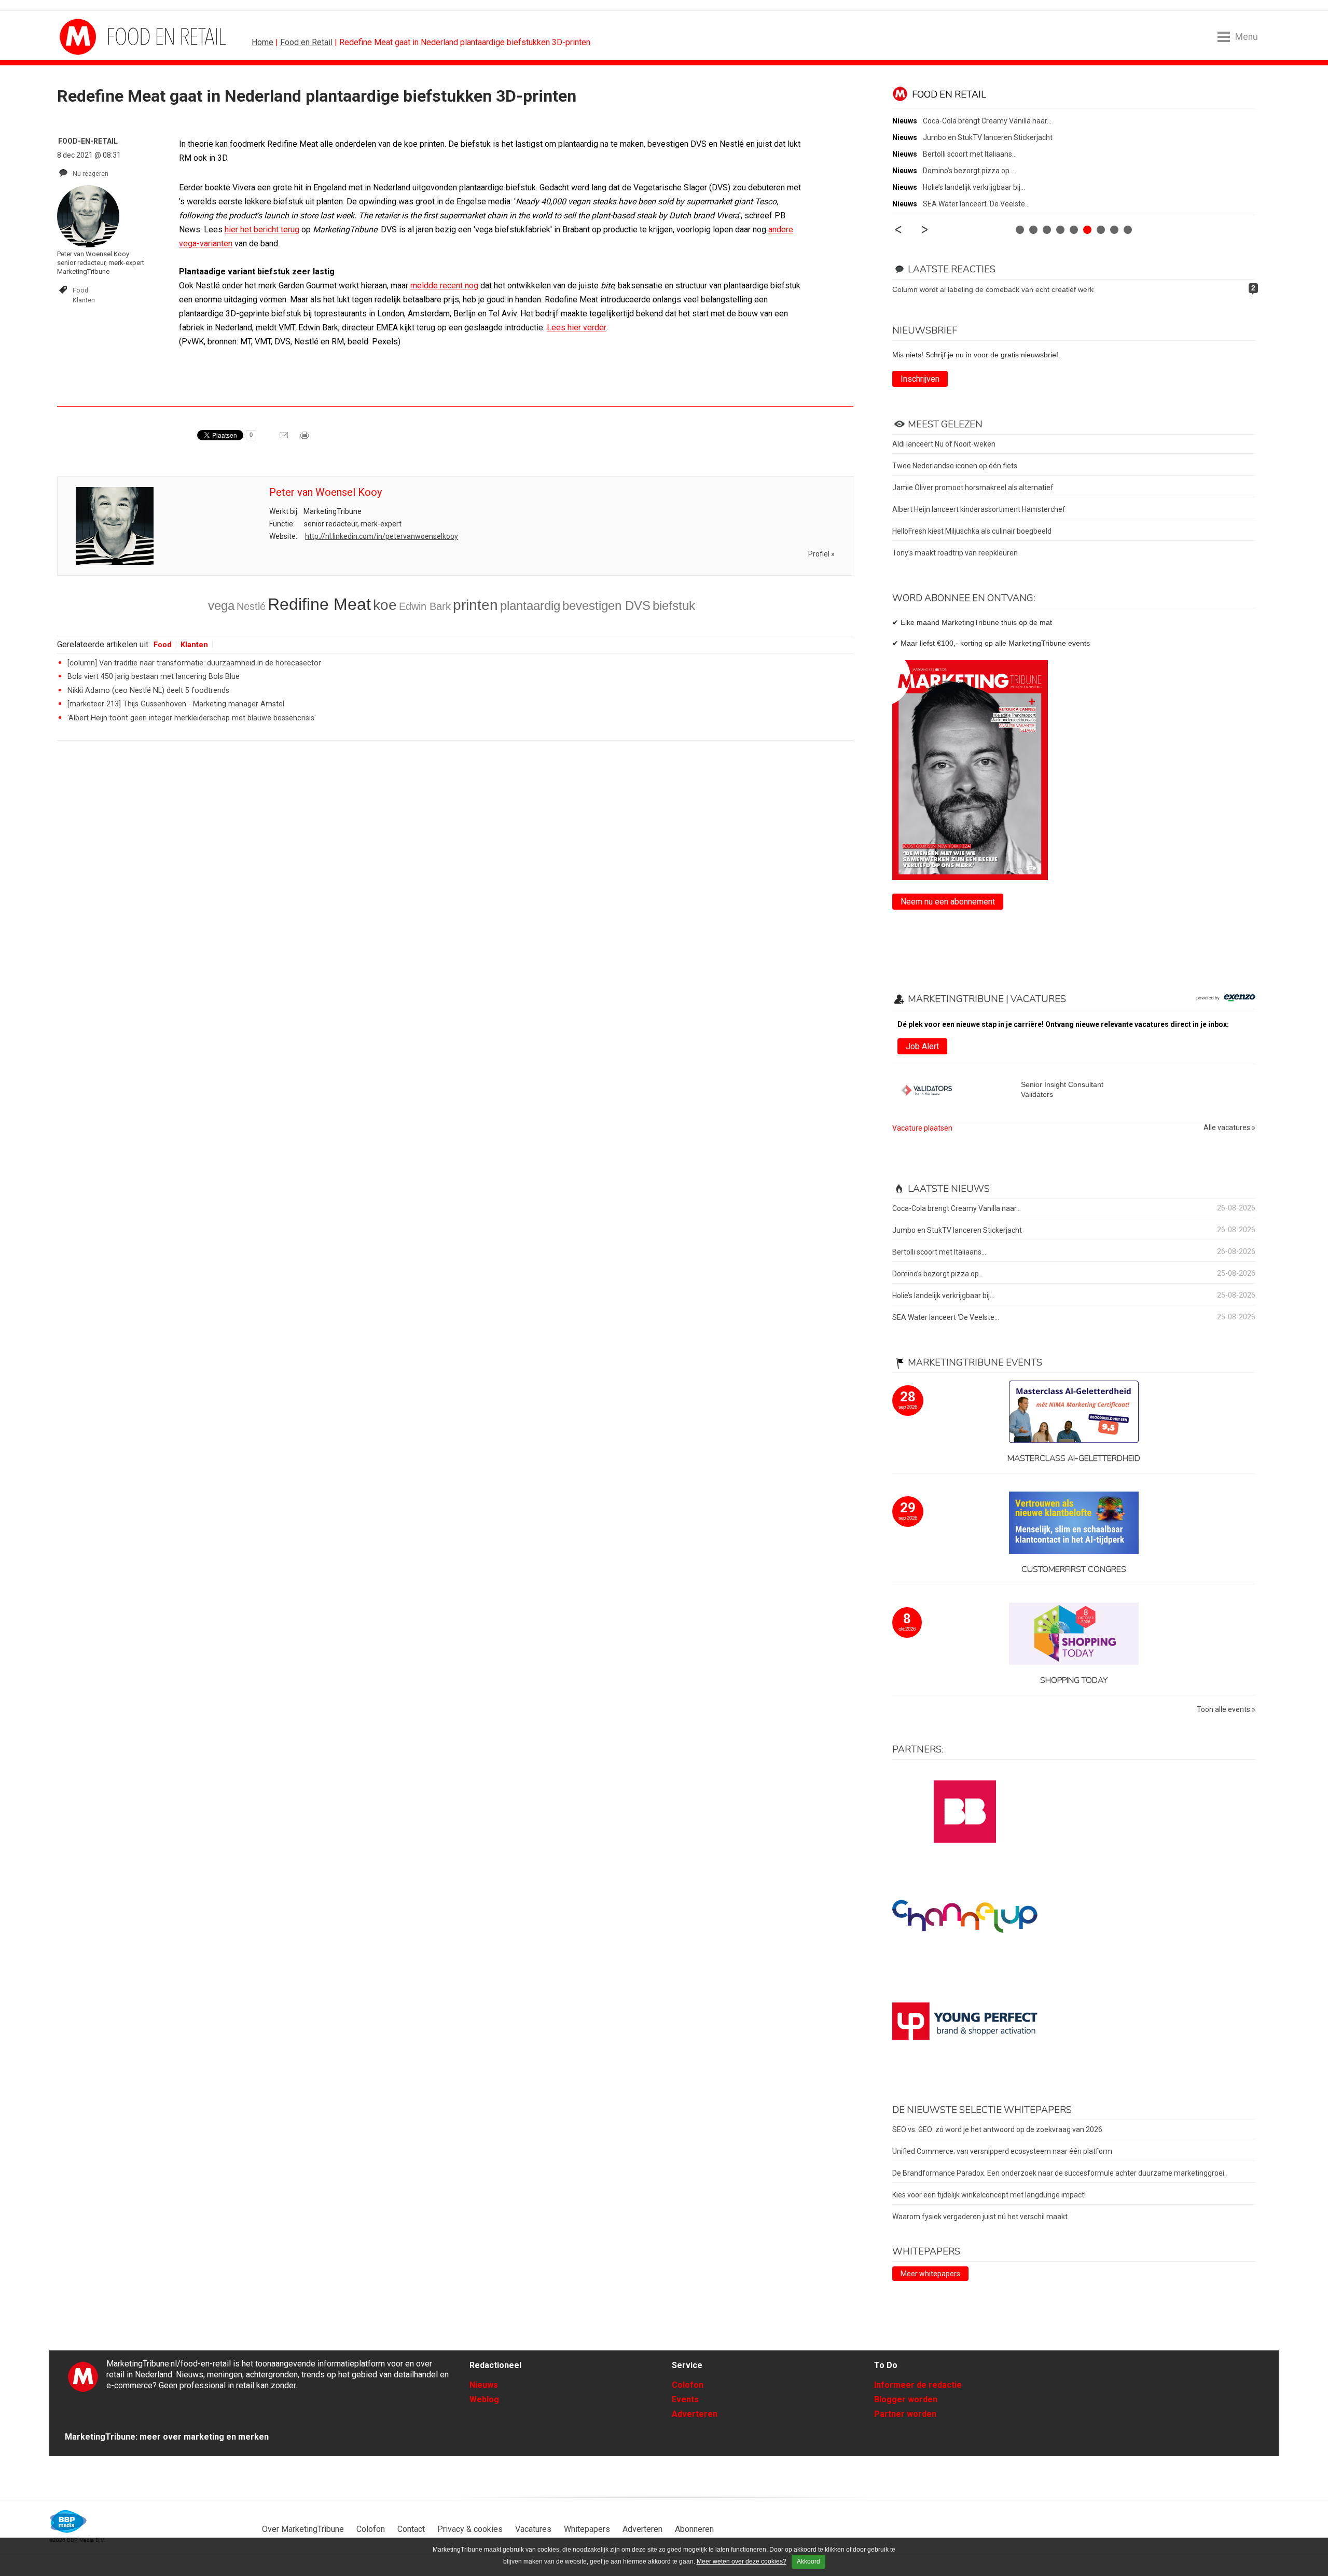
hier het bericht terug (262, 229)
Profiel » (821, 554)
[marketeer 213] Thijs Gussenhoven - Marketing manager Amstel (176, 704)
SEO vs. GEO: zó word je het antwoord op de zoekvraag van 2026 (997, 2129)
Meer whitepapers (930, 2274)
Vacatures (533, 2529)
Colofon (688, 2385)
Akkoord (808, 2561)
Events (685, 2399)
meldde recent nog (444, 286)
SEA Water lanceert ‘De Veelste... (976, 204)
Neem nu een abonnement (948, 902)
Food (80, 290)
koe (385, 605)
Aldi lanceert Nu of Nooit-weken (944, 444)
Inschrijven (920, 379)
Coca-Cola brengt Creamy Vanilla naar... (987, 121)
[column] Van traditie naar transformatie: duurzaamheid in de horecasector (194, 663)
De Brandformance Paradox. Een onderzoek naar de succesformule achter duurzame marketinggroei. (1059, 2173)
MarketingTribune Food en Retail (99, 37)
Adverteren (695, 2414)
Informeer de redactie (918, 2385)
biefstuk (674, 605)
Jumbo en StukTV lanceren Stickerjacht (988, 137)
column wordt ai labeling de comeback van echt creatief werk (993, 289)
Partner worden (905, 2414)
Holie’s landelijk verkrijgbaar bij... (974, 187)
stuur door (285, 439)
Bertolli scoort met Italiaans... (970, 154)
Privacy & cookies (470, 2529)
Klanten (84, 300)
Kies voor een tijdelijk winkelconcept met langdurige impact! (989, 2195)
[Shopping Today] (1074, 1634)
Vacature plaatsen (922, 1128)
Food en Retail (306, 42)
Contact (411, 2529)
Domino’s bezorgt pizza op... (969, 171)
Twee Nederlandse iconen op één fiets (955, 466)
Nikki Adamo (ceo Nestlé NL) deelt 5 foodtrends (148, 691)
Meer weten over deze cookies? (742, 2561)
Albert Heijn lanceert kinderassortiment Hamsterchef (979, 509)
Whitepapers (587, 2529)
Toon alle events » (1226, 1710)
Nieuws (484, 2385)
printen (475, 605)
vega (221, 605)
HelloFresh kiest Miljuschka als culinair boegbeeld (972, 531)
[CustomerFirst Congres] (1074, 1523)
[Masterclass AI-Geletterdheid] (1074, 1412)
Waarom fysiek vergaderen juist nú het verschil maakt (980, 2217)
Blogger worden (906, 2399)
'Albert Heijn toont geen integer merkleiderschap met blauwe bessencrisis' (192, 718)
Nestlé (251, 606)
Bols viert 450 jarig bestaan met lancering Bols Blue (154, 677)
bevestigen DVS (606, 605)
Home (262, 42)
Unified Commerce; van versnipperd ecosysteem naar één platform (1002, 2151)
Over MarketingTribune (303, 2529)
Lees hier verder (576, 328)
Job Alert (922, 1046)
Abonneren (694, 2529)
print (306, 439)
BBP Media (69, 2522)
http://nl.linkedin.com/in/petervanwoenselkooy (382, 536)
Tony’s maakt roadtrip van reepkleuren (955, 553)
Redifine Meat (319, 604)
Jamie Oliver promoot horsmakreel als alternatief (973, 488)
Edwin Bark (425, 606)
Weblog (484, 2399)
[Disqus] (455, 896)
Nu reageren (91, 173)
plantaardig (530, 605)
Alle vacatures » (1229, 1128)
